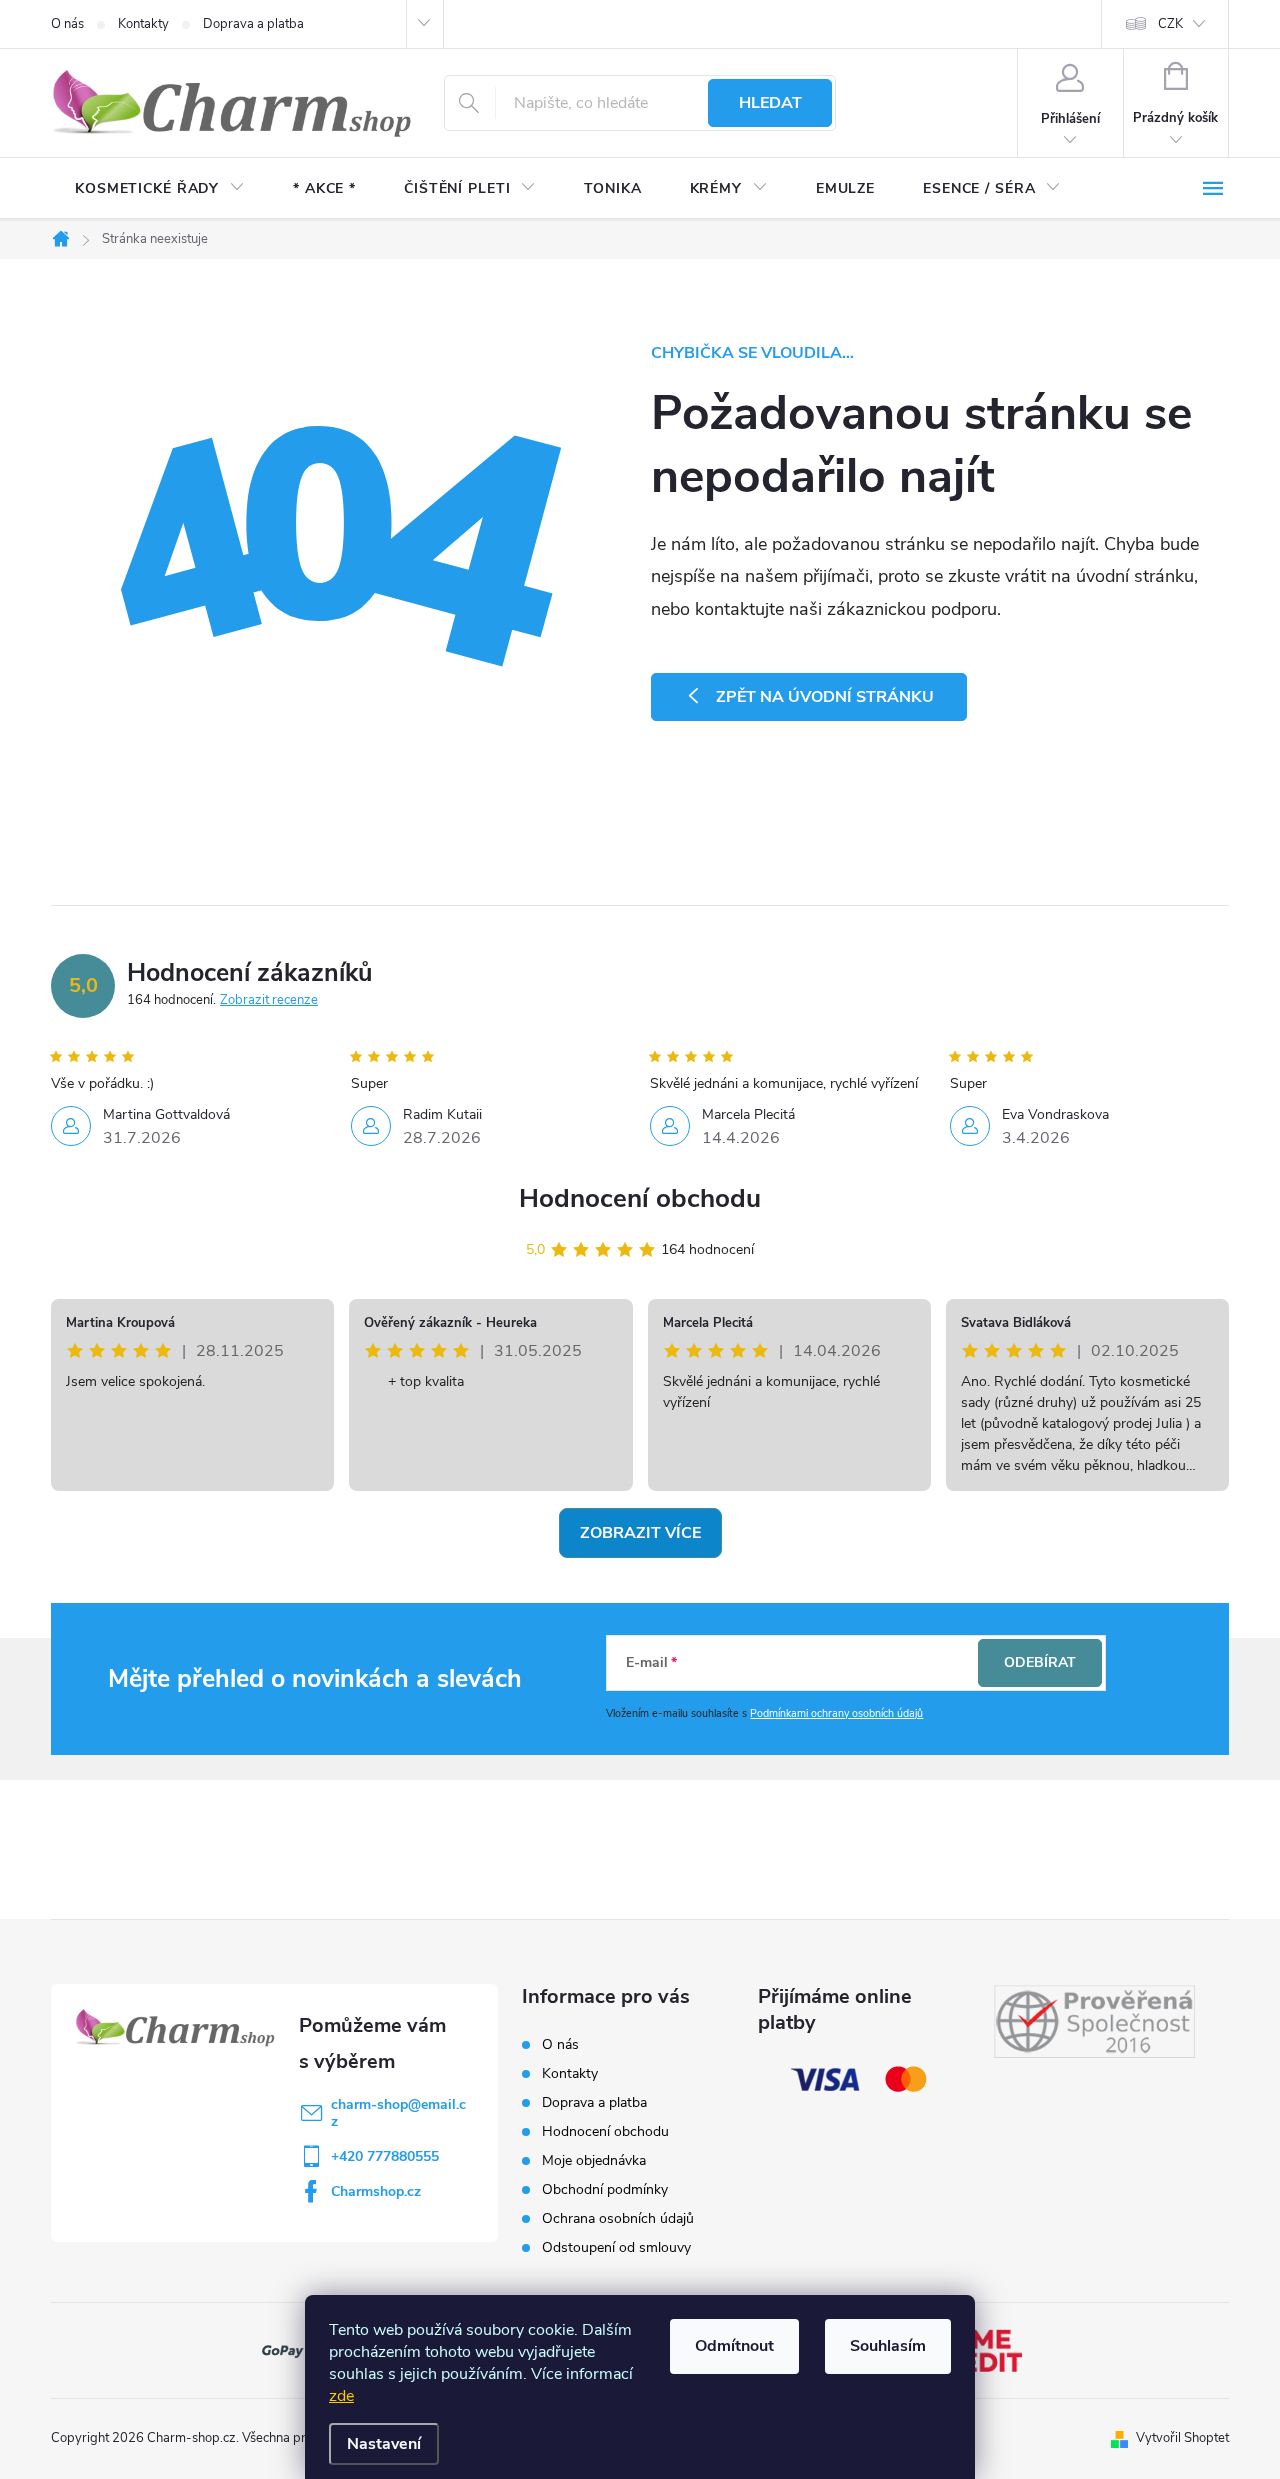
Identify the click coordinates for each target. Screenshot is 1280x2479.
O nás (67, 24)
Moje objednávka (594, 2160)
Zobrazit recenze (269, 1000)
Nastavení (384, 2444)
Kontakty (143, 24)
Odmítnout (734, 2346)
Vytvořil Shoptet (1182, 2438)
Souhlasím (888, 2346)
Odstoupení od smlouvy (616, 2247)
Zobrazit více (640, 1533)
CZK (1170, 24)
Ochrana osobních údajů (618, 2218)
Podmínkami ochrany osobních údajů (836, 1713)
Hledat (770, 103)
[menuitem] (160, 189)
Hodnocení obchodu (640, 1198)
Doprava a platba (253, 24)
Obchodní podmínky (605, 2189)
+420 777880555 (385, 2156)
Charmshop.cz (376, 2191)
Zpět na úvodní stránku (825, 697)
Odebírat (1040, 1662)
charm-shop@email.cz (398, 2113)
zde (341, 2396)
